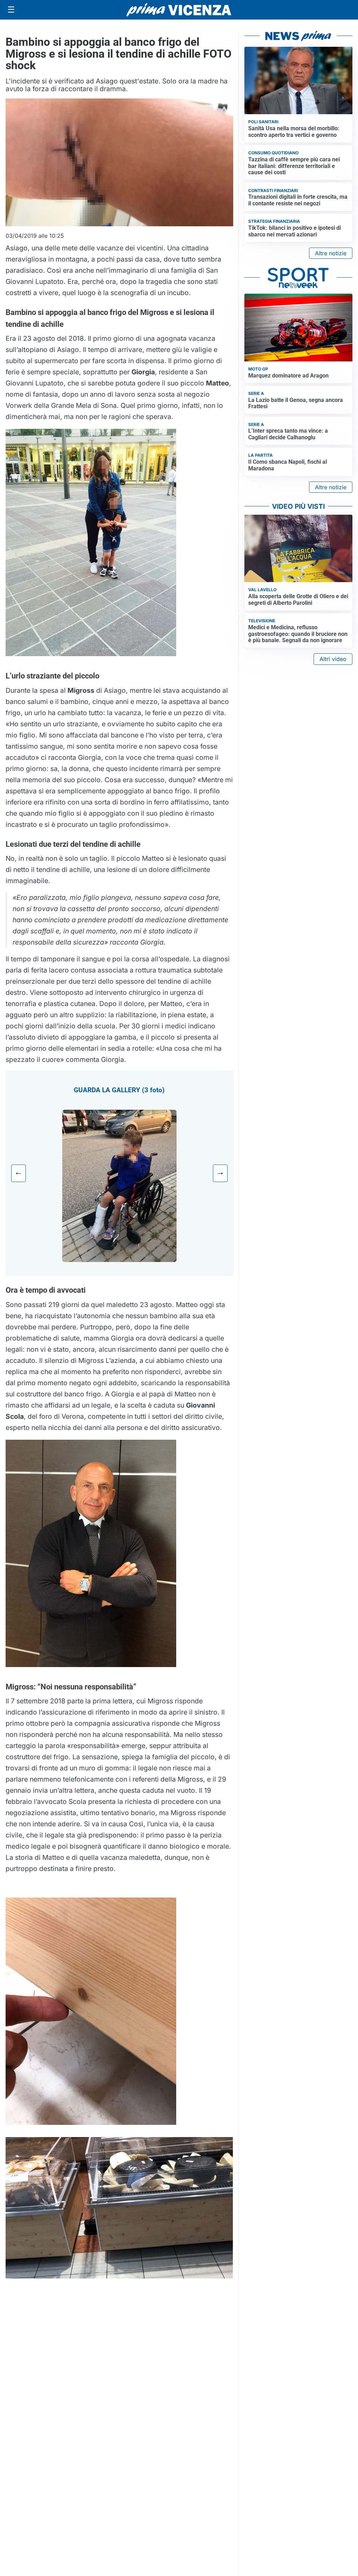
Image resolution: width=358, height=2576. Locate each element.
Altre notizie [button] (331, 253)
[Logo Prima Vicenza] (179, 10)
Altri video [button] (333, 659)
